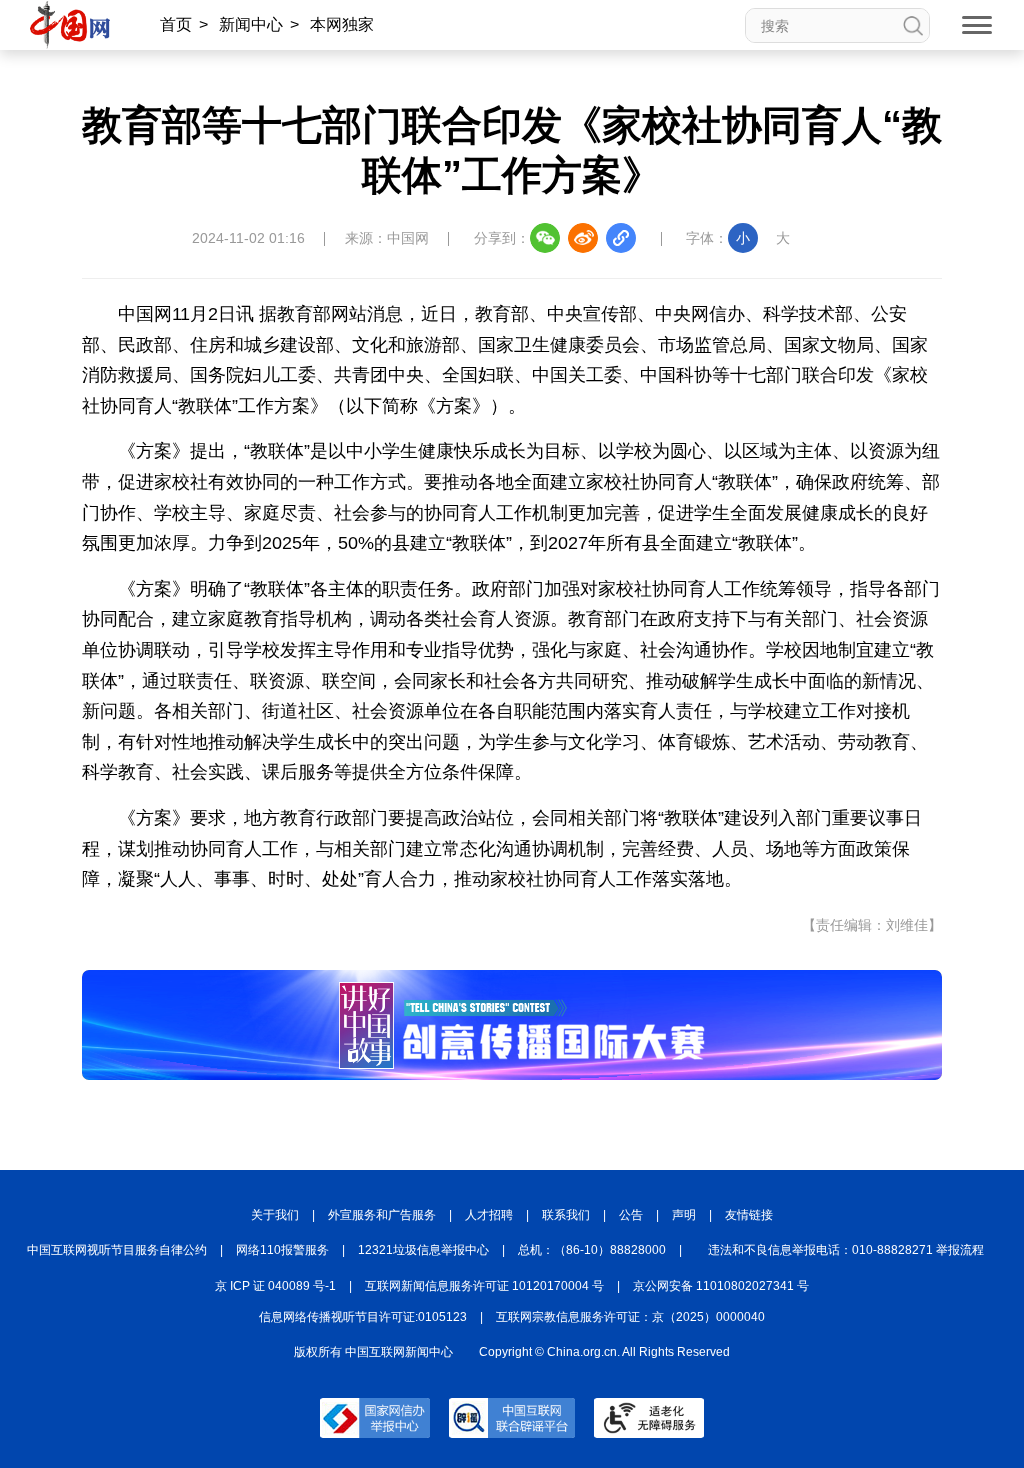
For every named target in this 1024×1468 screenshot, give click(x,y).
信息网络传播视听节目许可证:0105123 (363, 1317)
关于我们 (275, 1215)
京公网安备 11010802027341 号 (721, 1286)
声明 (684, 1215)
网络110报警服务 (282, 1250)
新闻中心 (251, 24)
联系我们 (566, 1215)
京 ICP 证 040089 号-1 (275, 1286)
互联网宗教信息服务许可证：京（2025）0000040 (630, 1317)
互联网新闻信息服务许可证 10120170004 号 (484, 1286)
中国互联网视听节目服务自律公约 (117, 1250)
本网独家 (342, 24)
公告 (631, 1215)
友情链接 (749, 1215)
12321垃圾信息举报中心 (423, 1250)
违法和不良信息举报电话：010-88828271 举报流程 (846, 1250)
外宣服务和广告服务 (382, 1215)
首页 (176, 24)
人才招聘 (489, 1215)
